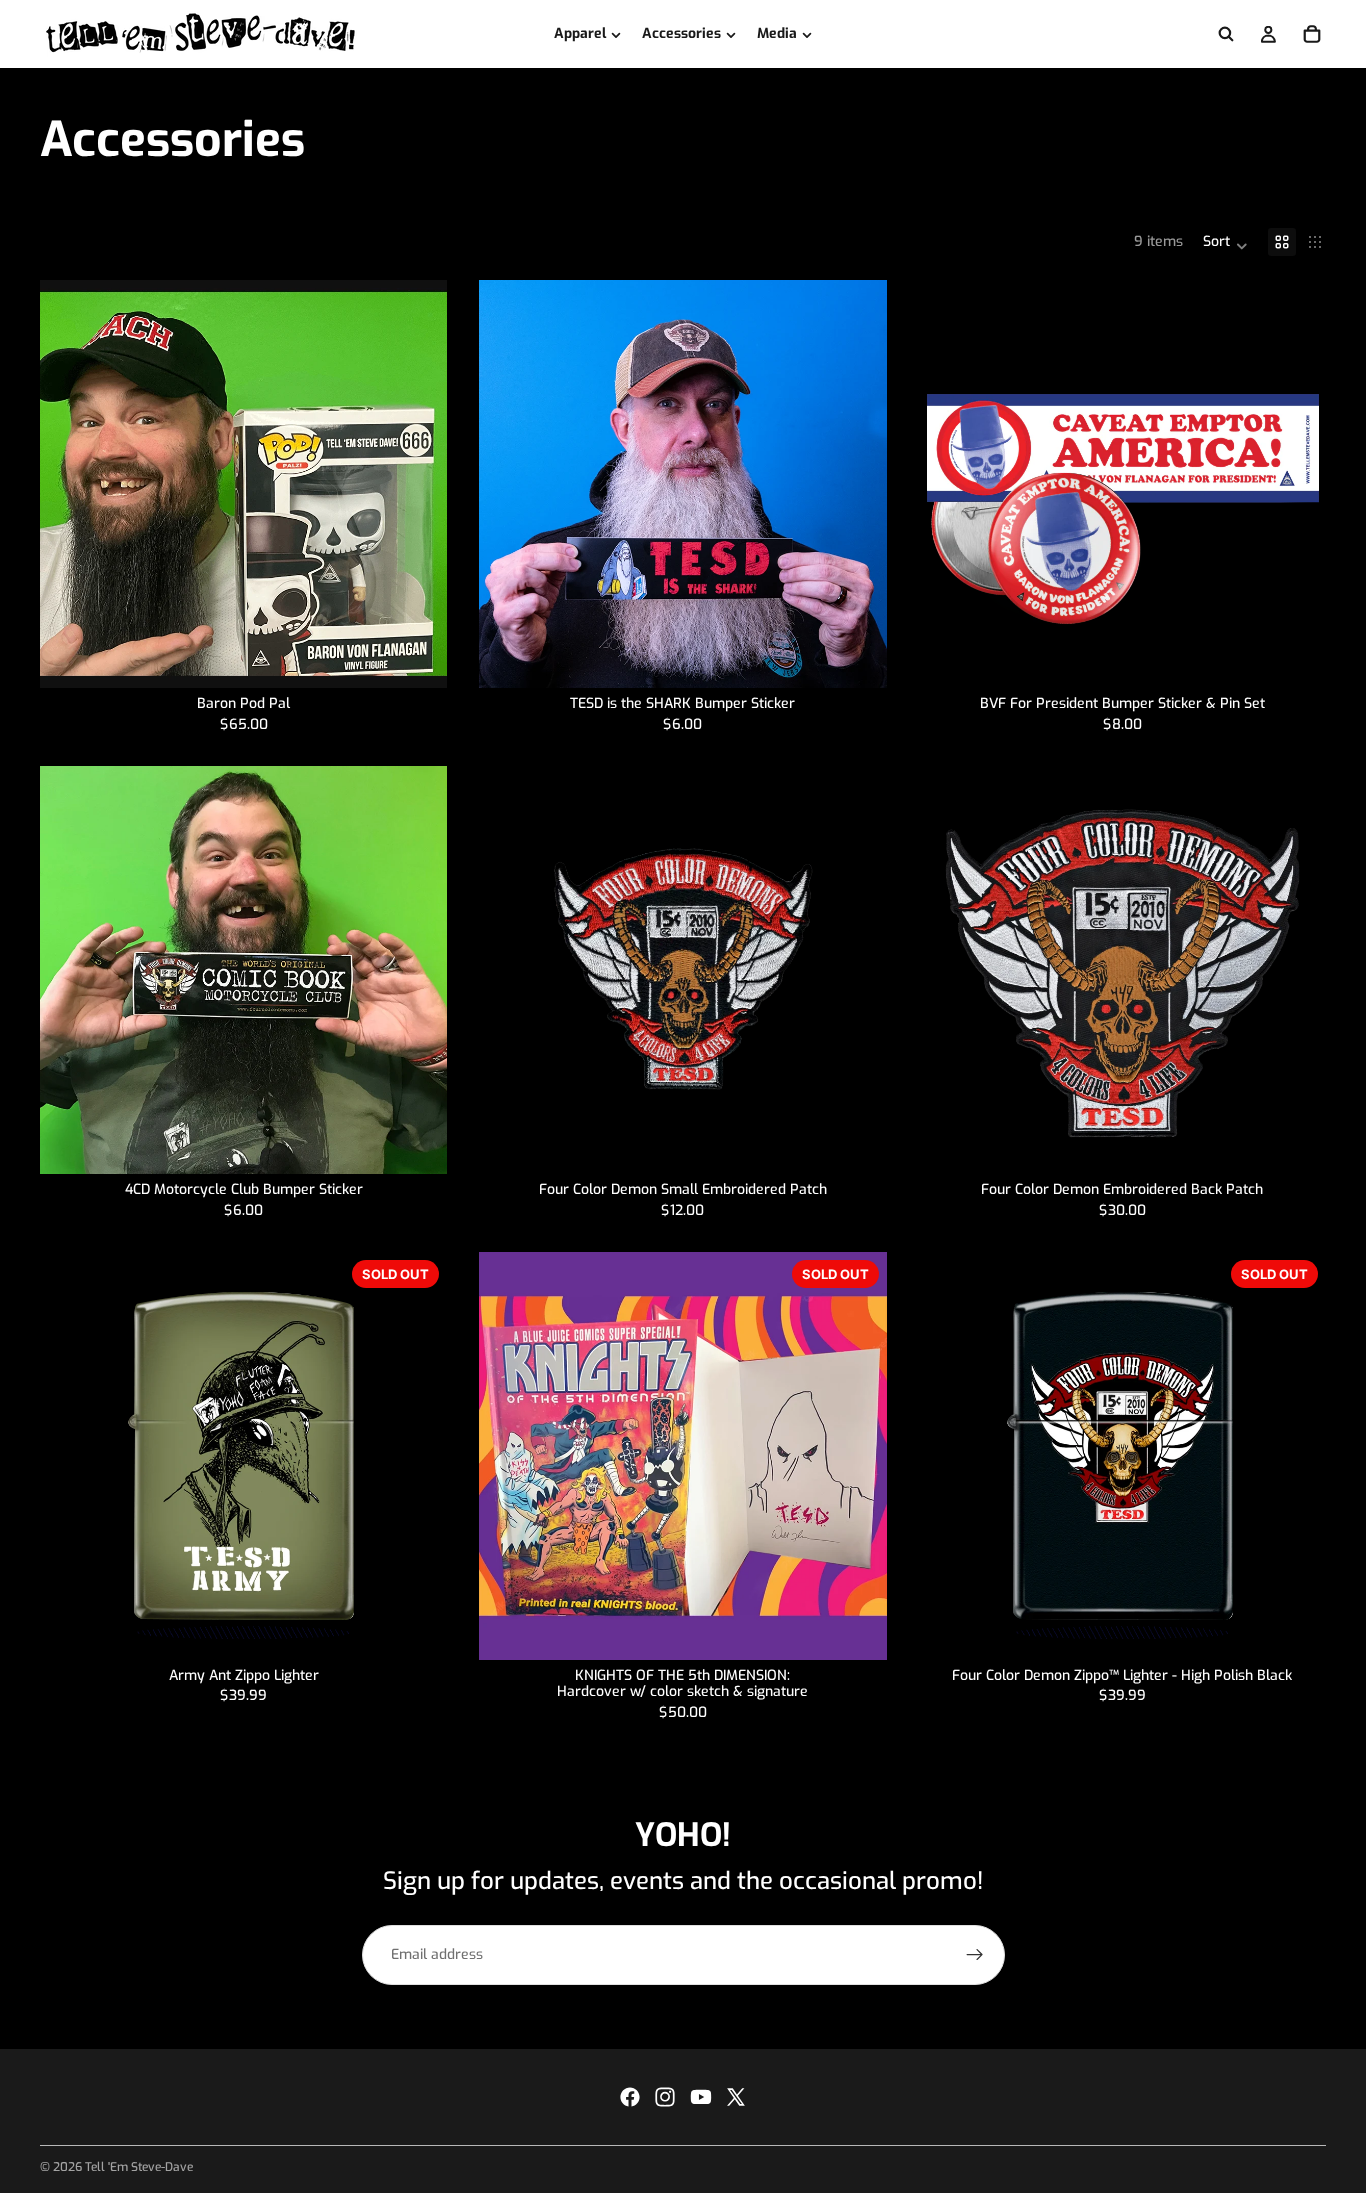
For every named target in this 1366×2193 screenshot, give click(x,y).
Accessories (681, 33)
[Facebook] (630, 2097)
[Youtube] (701, 2097)
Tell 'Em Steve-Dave (139, 2167)
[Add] (856, 658)
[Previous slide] (70, 484)
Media (777, 33)
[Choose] (417, 658)
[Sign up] (975, 1955)
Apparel (580, 33)
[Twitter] (736, 2097)
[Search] (1226, 34)
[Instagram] (665, 2097)
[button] (1225, 242)
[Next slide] (417, 484)
